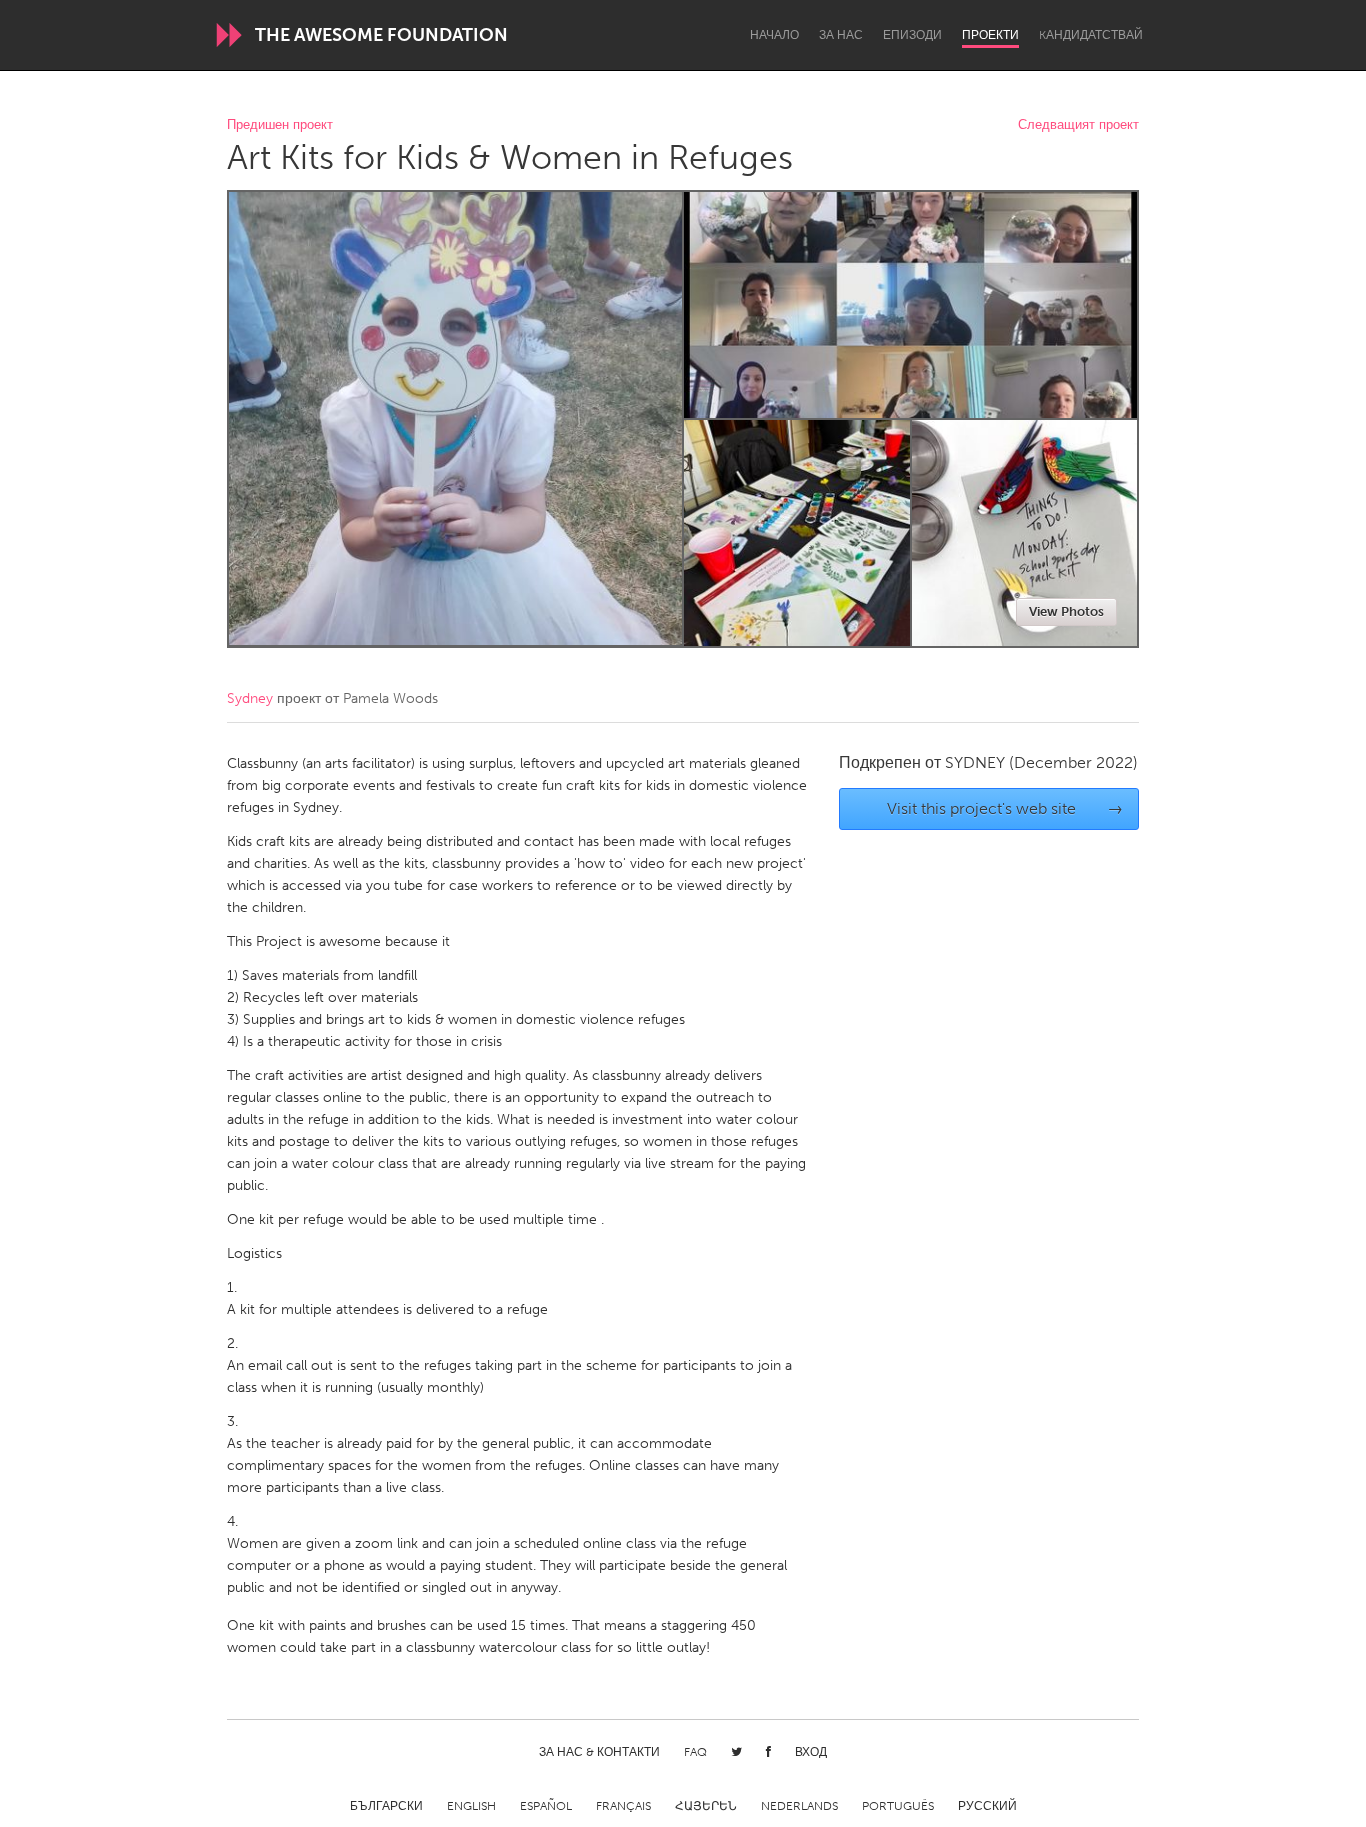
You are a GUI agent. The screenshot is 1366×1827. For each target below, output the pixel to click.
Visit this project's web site (1005, 808)
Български (386, 1806)
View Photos (1066, 611)
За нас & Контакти (599, 1752)
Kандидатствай (1091, 35)
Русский (987, 1806)
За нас (841, 35)
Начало (774, 35)
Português (898, 1806)
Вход (811, 1752)
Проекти (990, 35)
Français (623, 1806)
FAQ (695, 1752)
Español (546, 1806)
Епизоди (912, 35)
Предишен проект (280, 125)
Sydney (250, 698)
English (471, 1806)
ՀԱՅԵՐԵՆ (706, 1806)
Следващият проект (1078, 125)
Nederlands (799, 1806)
